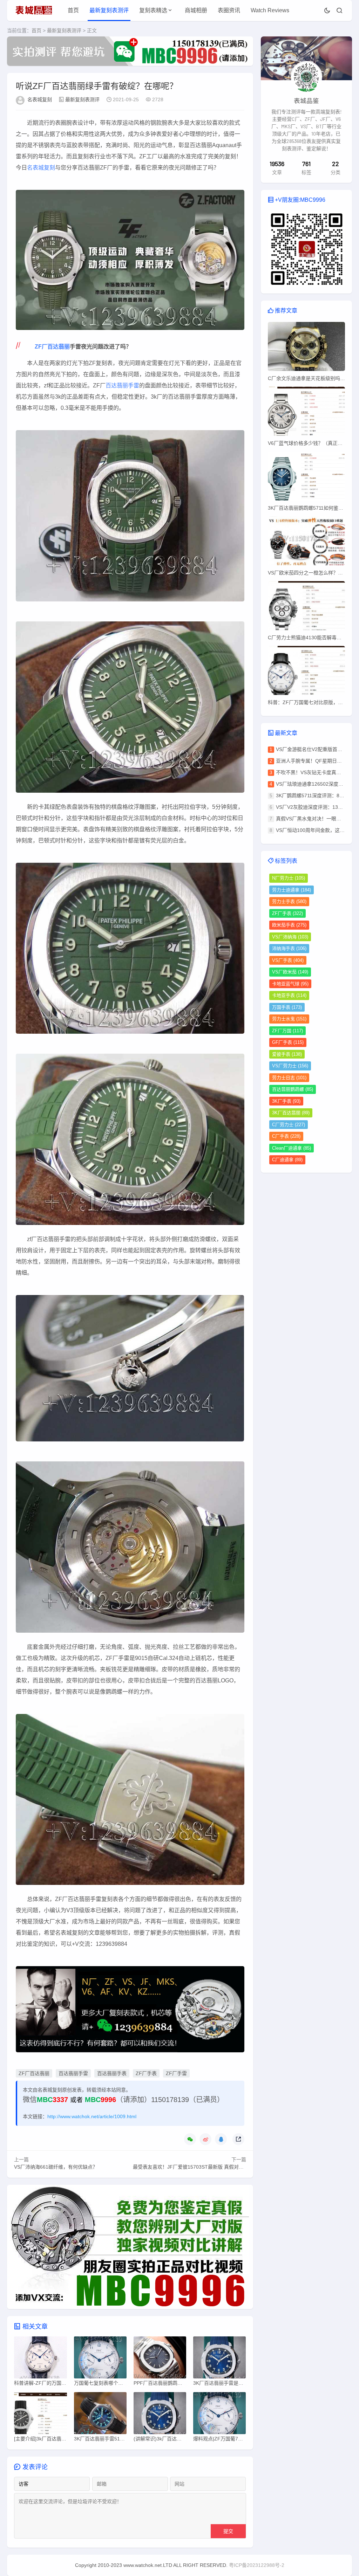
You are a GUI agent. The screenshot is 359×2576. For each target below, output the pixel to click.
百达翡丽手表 (112, 2073)
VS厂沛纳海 (290, 937)
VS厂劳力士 (290, 1066)
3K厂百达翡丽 (291, 1113)
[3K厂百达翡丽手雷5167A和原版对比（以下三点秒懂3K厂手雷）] (100, 2415)
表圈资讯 (229, 10)
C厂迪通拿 (287, 1160)
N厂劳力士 (289, 878)
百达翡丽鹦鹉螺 (293, 1089)
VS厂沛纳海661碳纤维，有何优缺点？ (56, 2167)
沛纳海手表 (289, 948)
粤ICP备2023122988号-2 (257, 2565)
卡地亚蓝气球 (290, 984)
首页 (73, 10)
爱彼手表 (287, 1054)
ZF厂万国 (287, 1031)
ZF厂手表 (146, 2073)
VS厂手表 (288, 960)
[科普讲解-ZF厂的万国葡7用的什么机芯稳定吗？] (40, 2359)
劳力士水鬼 (289, 1019)
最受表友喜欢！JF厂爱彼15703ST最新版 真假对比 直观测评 (199, 2167)
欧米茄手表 (289, 925)
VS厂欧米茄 (290, 972)
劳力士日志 (289, 1078)
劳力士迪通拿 (292, 890)
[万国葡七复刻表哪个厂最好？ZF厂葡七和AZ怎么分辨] (100, 2359)
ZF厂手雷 (176, 2073)
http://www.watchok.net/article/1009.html (92, 2116)
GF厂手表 (288, 1042)
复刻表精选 (153, 10)
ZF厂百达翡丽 (52, 347)
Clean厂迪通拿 (292, 1148)
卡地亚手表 (289, 995)
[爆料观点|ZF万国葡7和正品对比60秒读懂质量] (219, 2415)
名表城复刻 (40, 99)
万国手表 (287, 1007)
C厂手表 (286, 1136)
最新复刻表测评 (109, 10)
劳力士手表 (289, 901)
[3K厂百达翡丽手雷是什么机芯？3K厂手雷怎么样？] (219, 2359)
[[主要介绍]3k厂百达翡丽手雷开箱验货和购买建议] (40, 2415)
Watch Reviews (270, 10)
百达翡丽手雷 (122, 385)
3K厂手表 (286, 1101)
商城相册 (196, 10)
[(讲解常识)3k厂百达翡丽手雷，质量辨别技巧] (160, 2415)
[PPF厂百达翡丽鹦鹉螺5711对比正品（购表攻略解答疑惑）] (160, 2359)
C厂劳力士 (289, 1125)
